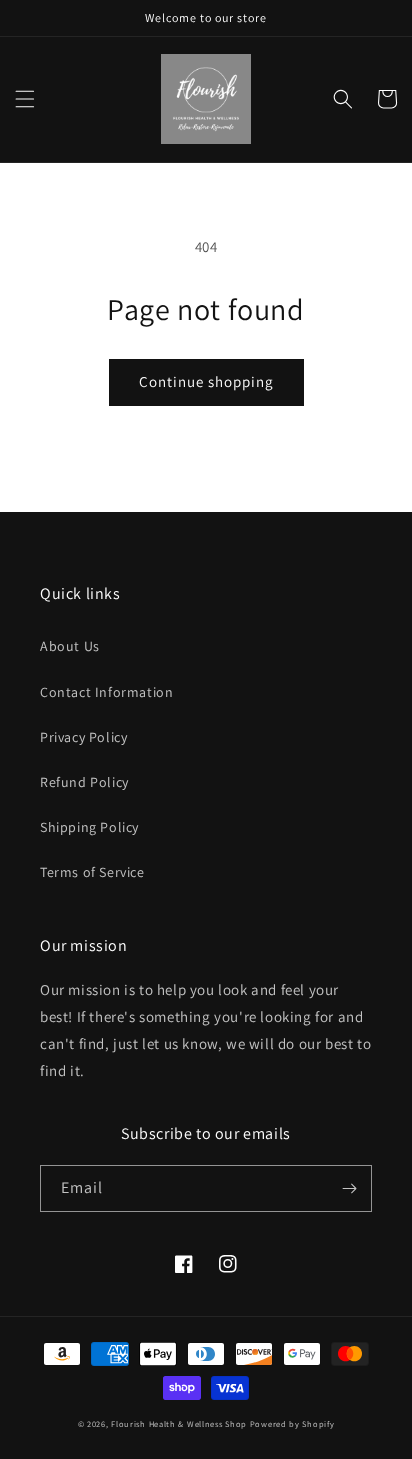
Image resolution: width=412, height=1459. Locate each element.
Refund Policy (84, 782)
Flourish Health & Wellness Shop (179, 1423)
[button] (25, 99)
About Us (70, 646)
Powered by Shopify (292, 1423)
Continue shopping (206, 381)
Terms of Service (92, 872)
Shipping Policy (89, 827)
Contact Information (106, 692)
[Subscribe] (349, 1188)
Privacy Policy (83, 737)
